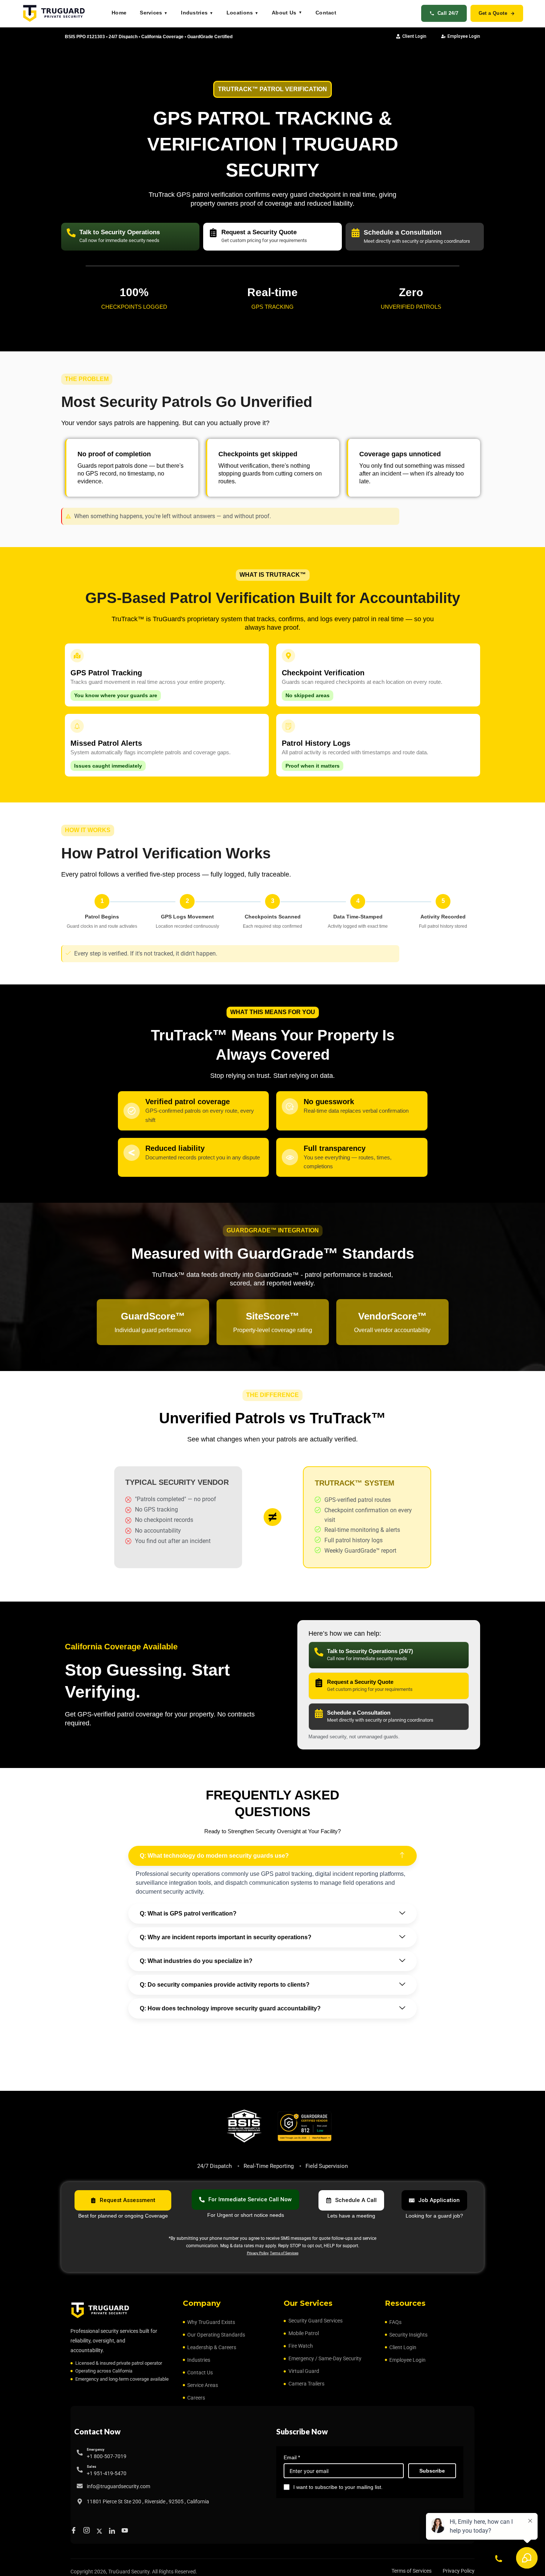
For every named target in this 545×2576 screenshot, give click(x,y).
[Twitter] (100, 2531)
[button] (272, 1856)
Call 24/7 (448, 13)
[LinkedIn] (113, 2531)
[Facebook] (75, 2531)
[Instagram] (88, 2531)
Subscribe (432, 2471)
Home (119, 13)
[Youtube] (126, 2531)
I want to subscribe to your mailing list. (338, 2487)
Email (292, 2457)
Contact (326, 13)
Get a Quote (493, 13)
